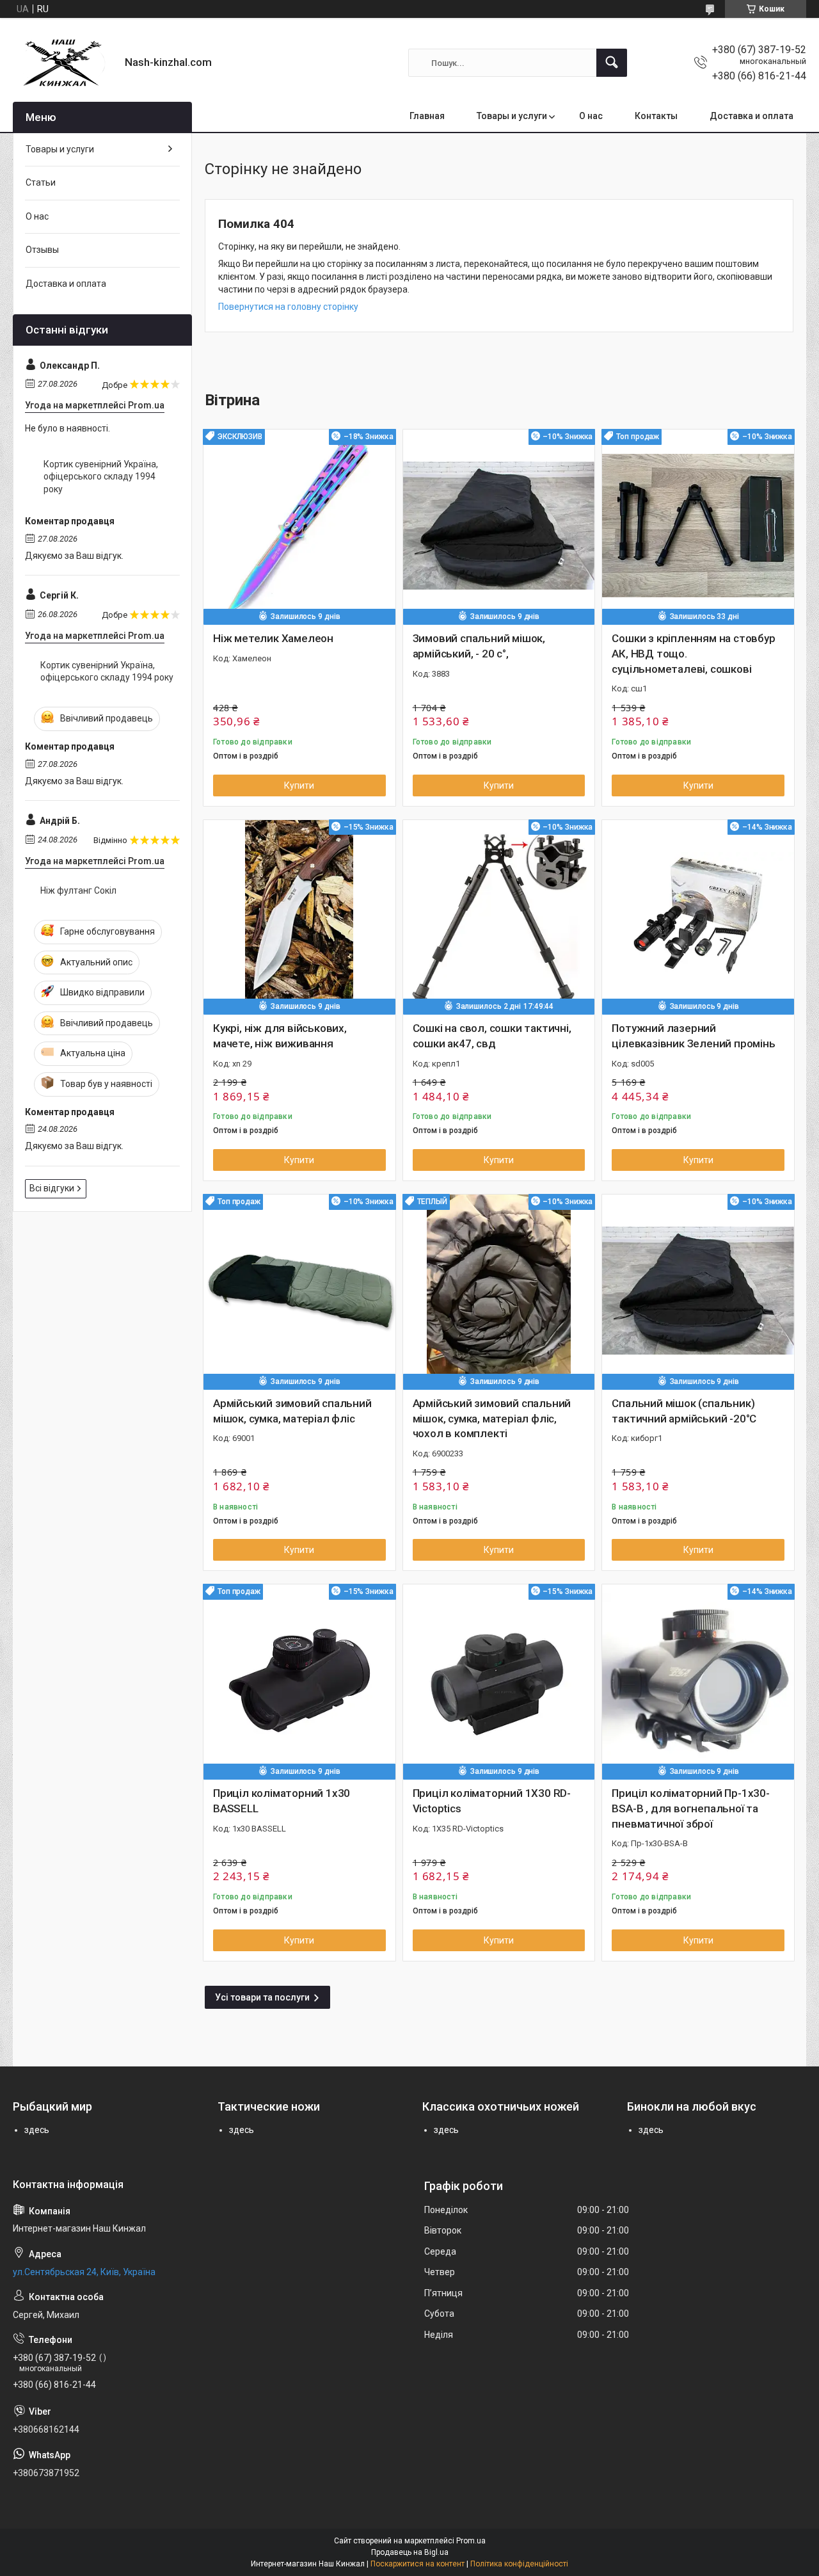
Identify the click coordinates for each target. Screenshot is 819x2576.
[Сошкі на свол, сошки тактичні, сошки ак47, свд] (499, 916)
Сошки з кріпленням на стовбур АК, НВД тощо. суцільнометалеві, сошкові (693, 654)
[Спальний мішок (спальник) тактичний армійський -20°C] (698, 1291)
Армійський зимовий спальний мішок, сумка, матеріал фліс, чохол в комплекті (492, 1419)
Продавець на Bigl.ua (410, 2552)
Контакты (656, 116)
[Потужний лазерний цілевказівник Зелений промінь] (698, 916)
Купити (299, 785)
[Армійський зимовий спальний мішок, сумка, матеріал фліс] (299, 1291)
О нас (591, 116)
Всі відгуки (52, 1188)
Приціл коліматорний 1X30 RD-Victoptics (492, 1801)
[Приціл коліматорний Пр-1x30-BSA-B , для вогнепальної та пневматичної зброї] (698, 1680)
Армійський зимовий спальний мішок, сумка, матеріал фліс (292, 1411)
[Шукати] (612, 63)
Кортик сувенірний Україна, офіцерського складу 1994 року (101, 477)
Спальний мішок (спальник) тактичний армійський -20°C (684, 1411)
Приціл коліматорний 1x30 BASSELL (282, 1801)
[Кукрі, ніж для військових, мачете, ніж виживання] (299, 916)
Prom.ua (471, 2541)
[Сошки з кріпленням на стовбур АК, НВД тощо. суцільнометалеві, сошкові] (698, 526)
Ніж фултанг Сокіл (78, 890)
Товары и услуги (512, 116)
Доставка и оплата (751, 116)
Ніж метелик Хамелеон (273, 638)
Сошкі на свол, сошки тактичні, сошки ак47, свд (492, 1036)
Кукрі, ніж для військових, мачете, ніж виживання (280, 1036)
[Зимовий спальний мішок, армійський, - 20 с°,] (499, 526)
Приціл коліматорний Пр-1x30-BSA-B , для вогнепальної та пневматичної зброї (690, 1808)
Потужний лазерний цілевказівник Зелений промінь (693, 1036)
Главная (427, 116)
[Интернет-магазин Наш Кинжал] (64, 63)
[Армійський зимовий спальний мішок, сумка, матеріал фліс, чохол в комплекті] (499, 1291)
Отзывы (42, 250)
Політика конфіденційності (519, 2564)
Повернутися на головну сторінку (288, 307)
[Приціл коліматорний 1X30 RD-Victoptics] (499, 1680)
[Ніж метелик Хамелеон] (299, 526)
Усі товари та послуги (262, 1997)
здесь (37, 2130)
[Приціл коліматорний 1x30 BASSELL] (299, 1680)
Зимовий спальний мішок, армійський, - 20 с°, (479, 646)
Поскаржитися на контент (417, 2564)
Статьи (41, 182)
